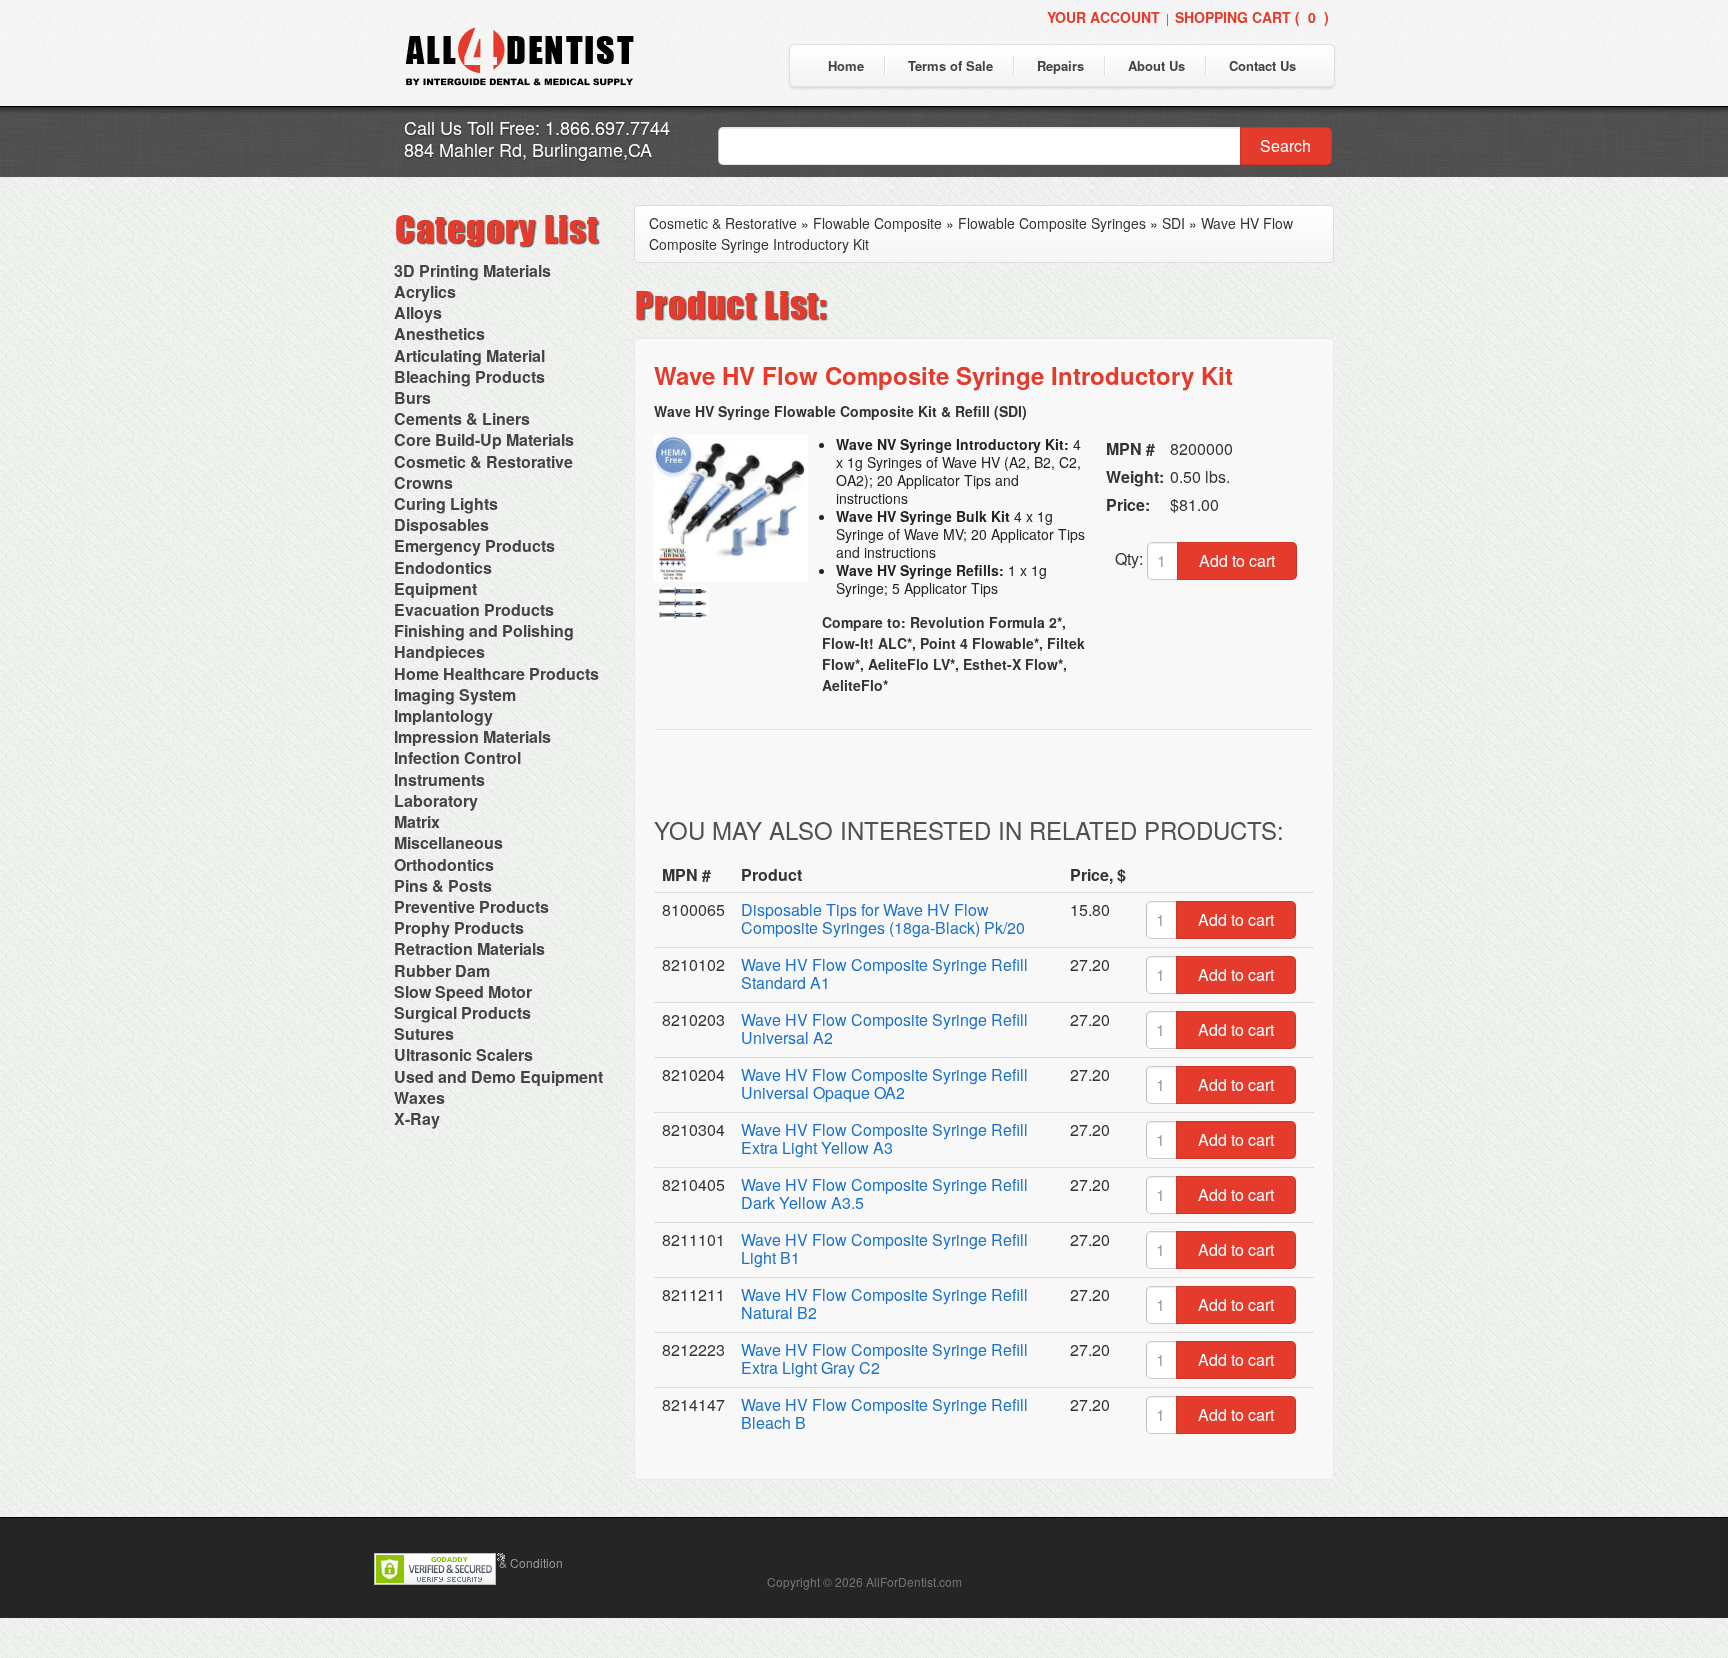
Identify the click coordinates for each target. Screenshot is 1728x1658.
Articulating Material (469, 355)
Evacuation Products (474, 609)
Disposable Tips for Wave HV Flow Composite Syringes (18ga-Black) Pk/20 (883, 918)
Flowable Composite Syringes (1052, 223)
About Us (1156, 65)
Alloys (418, 312)
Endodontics (443, 567)
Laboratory (436, 800)
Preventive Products (471, 906)
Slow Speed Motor (463, 991)
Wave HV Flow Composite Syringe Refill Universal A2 (884, 1028)
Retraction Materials (469, 948)
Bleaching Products (469, 376)
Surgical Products (462, 1012)
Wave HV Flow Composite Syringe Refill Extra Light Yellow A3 (884, 1138)
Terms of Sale (950, 65)
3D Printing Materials (472, 270)
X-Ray (417, 1118)
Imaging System (455, 694)
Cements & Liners (462, 418)
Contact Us (1262, 65)
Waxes (419, 1097)
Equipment (435, 588)
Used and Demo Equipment (498, 1076)
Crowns (423, 482)
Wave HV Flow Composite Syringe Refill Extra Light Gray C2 (884, 1358)
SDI (1173, 223)
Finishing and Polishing (484, 630)
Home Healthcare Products (496, 673)
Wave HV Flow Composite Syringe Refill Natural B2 (884, 1303)
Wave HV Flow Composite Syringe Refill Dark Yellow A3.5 (884, 1193)
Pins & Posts (443, 885)
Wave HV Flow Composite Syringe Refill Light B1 (884, 1248)
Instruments (439, 779)
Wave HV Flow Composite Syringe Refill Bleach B (884, 1413)
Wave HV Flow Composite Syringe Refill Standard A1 (884, 973)
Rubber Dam (442, 970)
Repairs (1060, 65)
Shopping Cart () (1252, 17)
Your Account (1103, 17)
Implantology (443, 715)
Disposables (441, 524)
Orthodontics (444, 864)
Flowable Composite (877, 223)
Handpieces (439, 651)
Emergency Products (474, 545)
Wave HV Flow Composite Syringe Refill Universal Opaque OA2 (884, 1083)
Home (846, 65)
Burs (412, 397)
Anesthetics (439, 333)
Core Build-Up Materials (484, 439)
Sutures (424, 1033)
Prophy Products (459, 927)
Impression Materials (472, 736)
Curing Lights (446, 503)
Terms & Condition (513, 1562)
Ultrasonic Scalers (463, 1054)
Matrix (417, 821)
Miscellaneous (448, 842)
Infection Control (457, 757)
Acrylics (425, 291)
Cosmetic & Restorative (483, 461)
